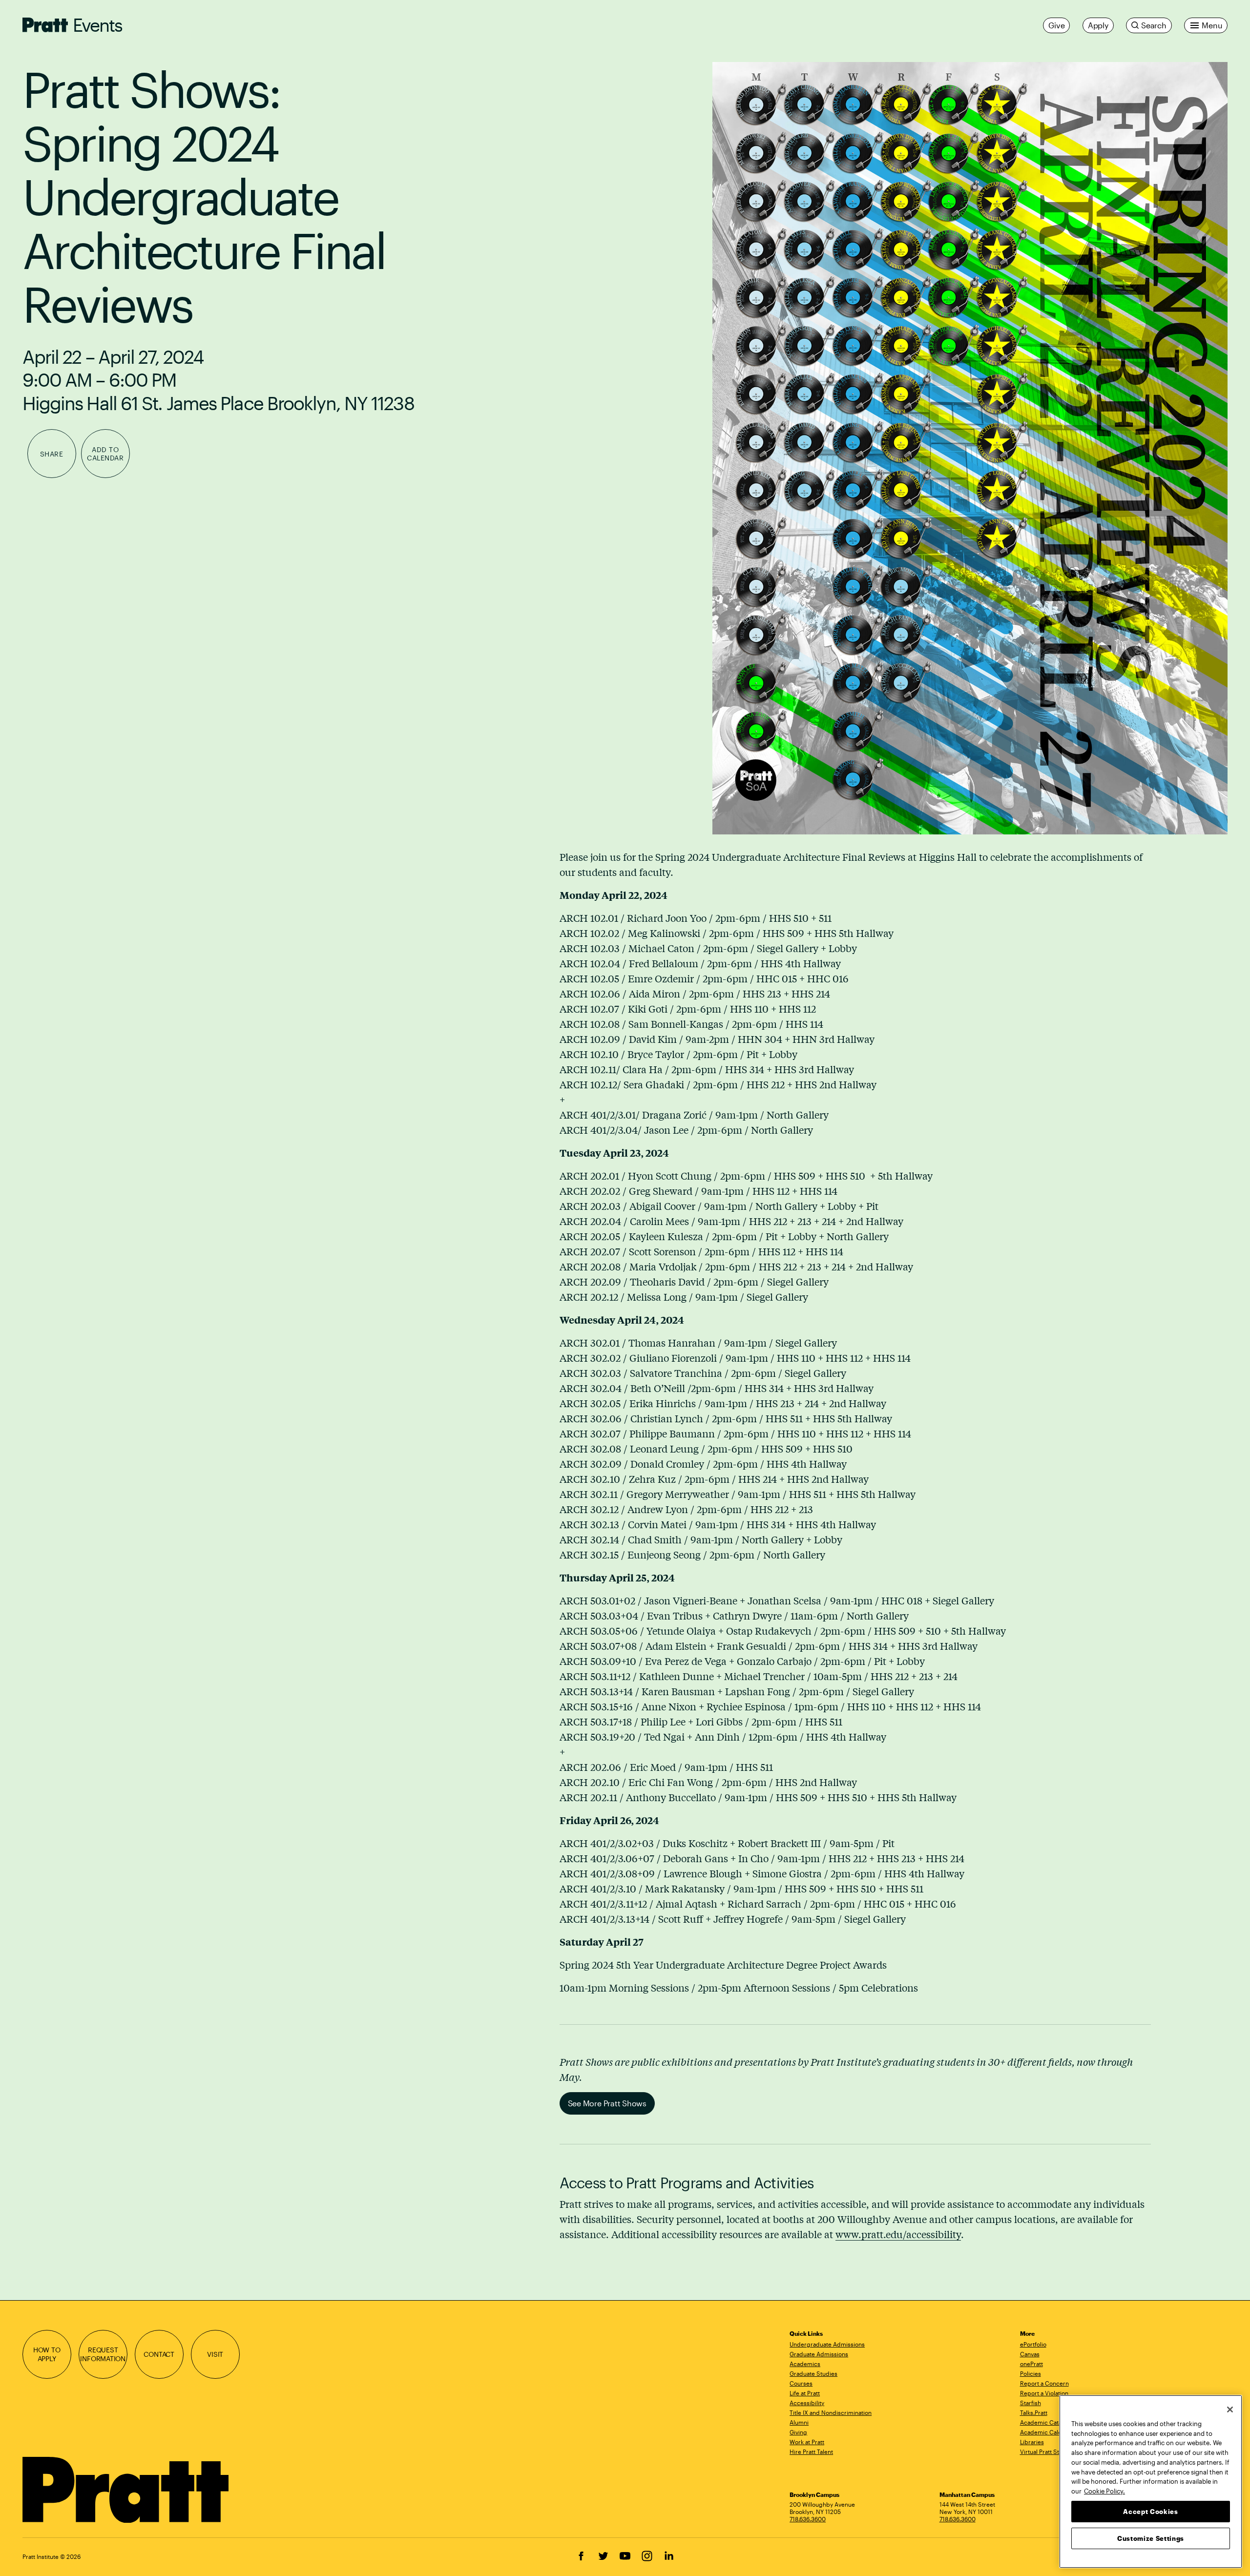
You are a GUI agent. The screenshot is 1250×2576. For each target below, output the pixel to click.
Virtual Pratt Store (1044, 2451)
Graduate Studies (813, 2373)
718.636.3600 (808, 2519)
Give (1056, 25)
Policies (1031, 2373)
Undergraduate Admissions (827, 2344)
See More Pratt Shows (607, 2103)
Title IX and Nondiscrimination (831, 2412)
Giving (798, 2432)
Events (98, 25)
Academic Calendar (1047, 2432)
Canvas (1030, 2354)
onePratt (1031, 2364)
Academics (805, 2364)
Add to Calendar (105, 454)
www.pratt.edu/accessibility (898, 2234)
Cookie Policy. (1104, 2491)
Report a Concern (1044, 2383)
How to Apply (47, 2354)
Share (52, 454)
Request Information (103, 2354)
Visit (215, 2354)
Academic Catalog (1045, 2422)
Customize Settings (1151, 2538)
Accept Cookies (1150, 2512)
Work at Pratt (807, 2442)
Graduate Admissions (819, 2354)
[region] (1151, 2482)
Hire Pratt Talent (811, 2451)
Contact (159, 2354)
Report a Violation (1044, 2393)
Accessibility (807, 2403)
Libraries (1032, 2442)
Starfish (1031, 2403)
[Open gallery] (970, 448)
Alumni (799, 2422)
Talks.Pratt (1034, 2412)
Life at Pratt (805, 2393)
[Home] (126, 2490)
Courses (801, 2383)
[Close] (1230, 2410)
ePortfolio (1033, 2344)
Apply (1098, 25)
